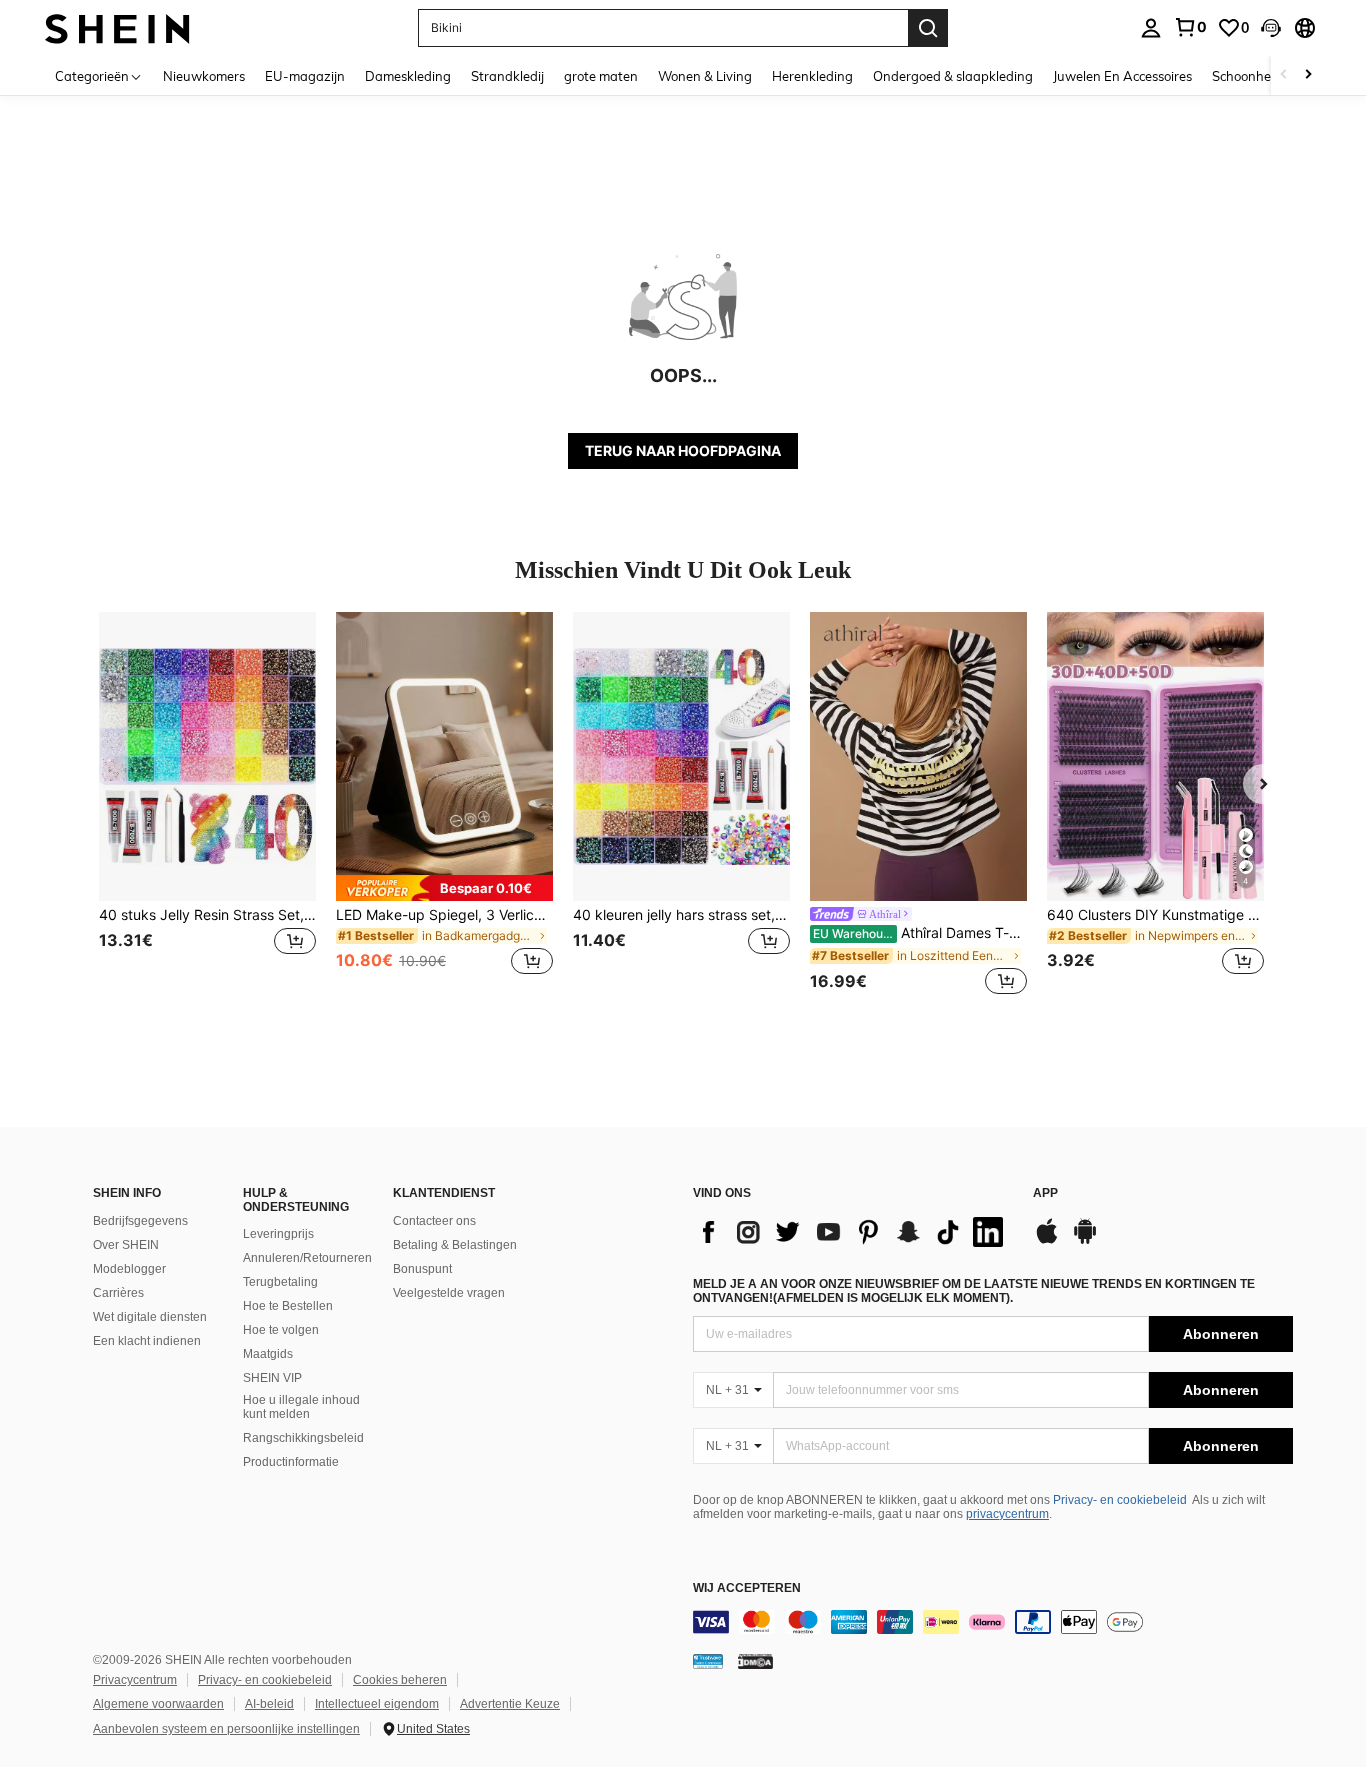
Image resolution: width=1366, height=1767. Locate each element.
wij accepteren (747, 1588)
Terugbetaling (280, 1282)
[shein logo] (117, 27)
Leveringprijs (278, 1234)
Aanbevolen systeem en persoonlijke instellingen (226, 1729)
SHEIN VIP (272, 1378)
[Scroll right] (1308, 75)
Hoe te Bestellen (288, 1306)
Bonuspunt (422, 1269)
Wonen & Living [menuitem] (705, 76)
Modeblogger (129, 1269)
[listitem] (207, 805)
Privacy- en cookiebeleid (1120, 1500)
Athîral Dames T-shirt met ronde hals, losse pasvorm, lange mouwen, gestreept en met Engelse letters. (920, 933)
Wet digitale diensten (150, 1317)
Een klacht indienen (147, 1341)
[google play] (1085, 1241)
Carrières (118, 1293)
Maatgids (268, 1354)
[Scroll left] (1284, 75)
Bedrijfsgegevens (140, 1221)
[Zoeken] (928, 28)
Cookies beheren (400, 1680)
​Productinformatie (291, 1462)
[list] (853, 1232)
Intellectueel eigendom (377, 1704)
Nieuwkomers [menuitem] (204, 76)
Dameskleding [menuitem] (408, 76)
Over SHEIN (126, 1245)
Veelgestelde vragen (449, 1293)
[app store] (1047, 1241)
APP (1045, 1193)
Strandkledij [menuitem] (507, 76)
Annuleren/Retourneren (307, 1258)
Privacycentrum (135, 1680)
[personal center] (1151, 28)
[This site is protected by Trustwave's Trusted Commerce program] (708, 1661)
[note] (444, 888)
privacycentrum (1007, 1514)
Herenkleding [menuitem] (812, 76)
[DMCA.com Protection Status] (755, 1661)
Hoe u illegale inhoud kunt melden (301, 1407)
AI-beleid (269, 1704)
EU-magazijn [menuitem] (305, 76)
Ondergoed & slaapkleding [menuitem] (953, 76)
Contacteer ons (434, 1221)
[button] (1271, 28)
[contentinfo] (993, 1622)
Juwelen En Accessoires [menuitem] (1122, 76)
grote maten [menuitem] (601, 76)
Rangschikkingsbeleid (303, 1438)
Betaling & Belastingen (455, 1245)
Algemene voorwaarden (158, 1704)
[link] (1190, 27)
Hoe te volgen (281, 1330)
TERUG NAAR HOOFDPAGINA (683, 450)
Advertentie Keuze (510, 1704)
